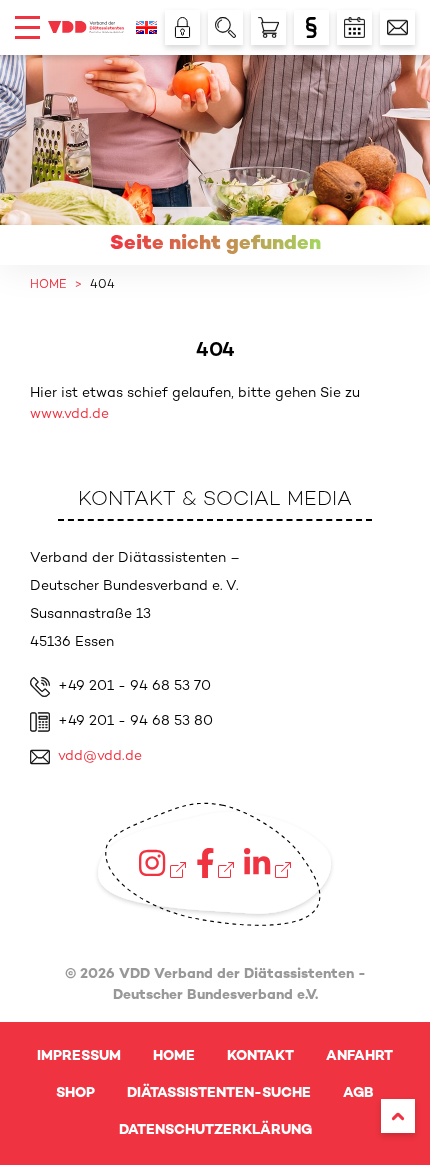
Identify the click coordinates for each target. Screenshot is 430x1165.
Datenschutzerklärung (215, 1130)
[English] (146, 27)
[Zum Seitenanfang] (398, 1116)
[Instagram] (162, 863)
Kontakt (260, 1056)
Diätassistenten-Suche (219, 1093)
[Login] (182, 27)
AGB (358, 1093)
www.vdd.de (69, 414)
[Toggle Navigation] (27, 27)
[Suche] (225, 27)
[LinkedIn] (267, 863)
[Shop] (268, 27)
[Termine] (354, 27)
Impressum (79, 1056)
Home (174, 1056)
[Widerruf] (311, 27)
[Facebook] (215, 863)
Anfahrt (359, 1056)
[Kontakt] (397, 27)
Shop (75, 1093)
